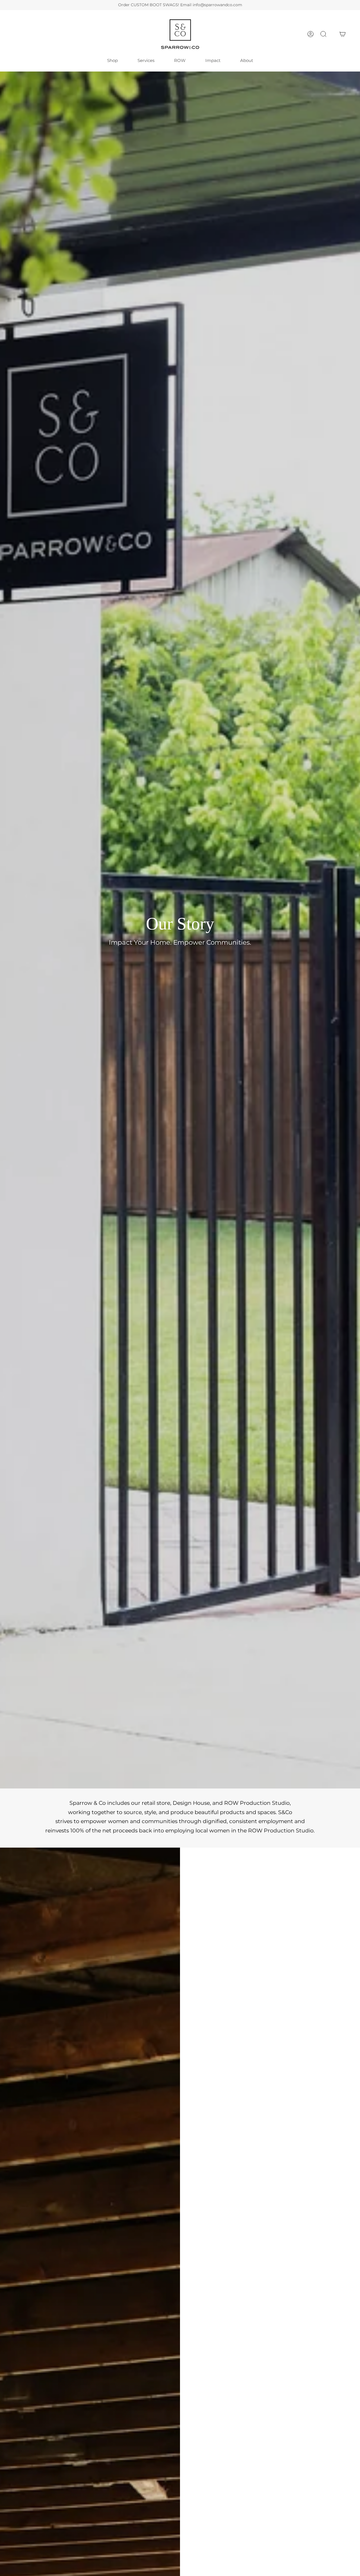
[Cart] (343, 34)
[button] (323, 34)
